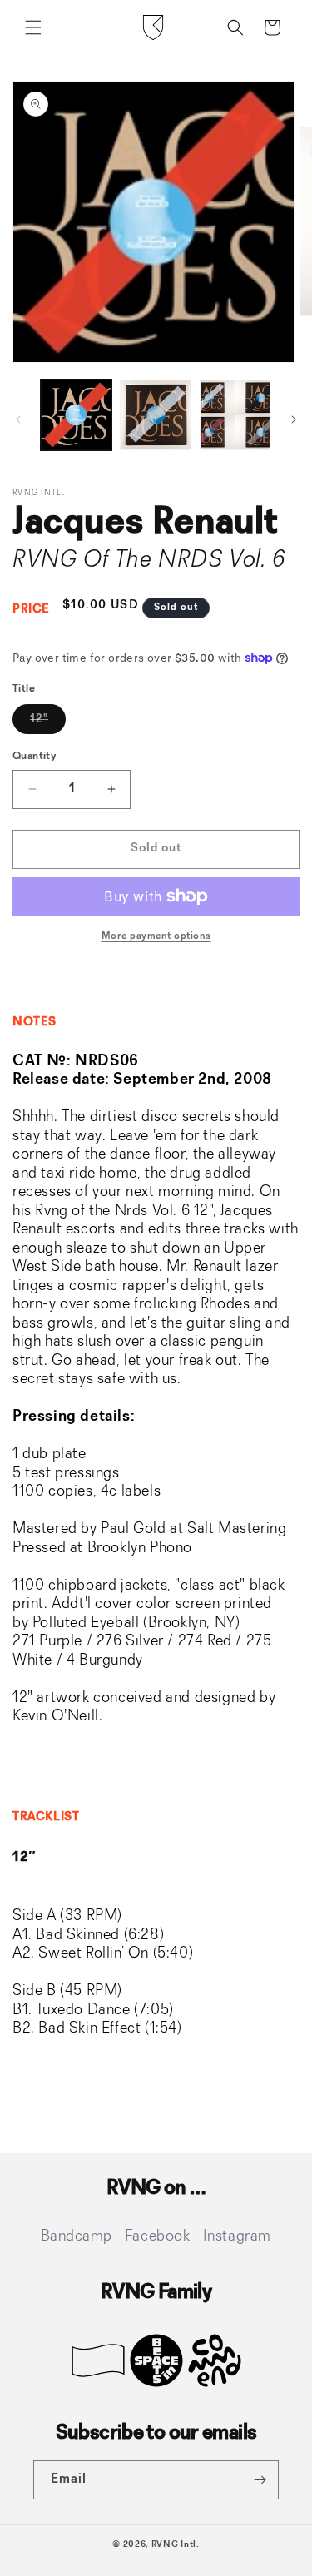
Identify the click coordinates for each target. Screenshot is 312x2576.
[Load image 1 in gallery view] (76, 415)
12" (48, 723)
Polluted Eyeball (86, 1623)
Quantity (34, 756)
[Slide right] (294, 419)
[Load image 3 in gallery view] (235, 415)
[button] (33, 27)
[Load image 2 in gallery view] (155, 415)
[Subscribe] (260, 2480)
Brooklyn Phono (140, 1548)
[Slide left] (18, 419)
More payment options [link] (156, 936)
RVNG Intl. (176, 2545)
